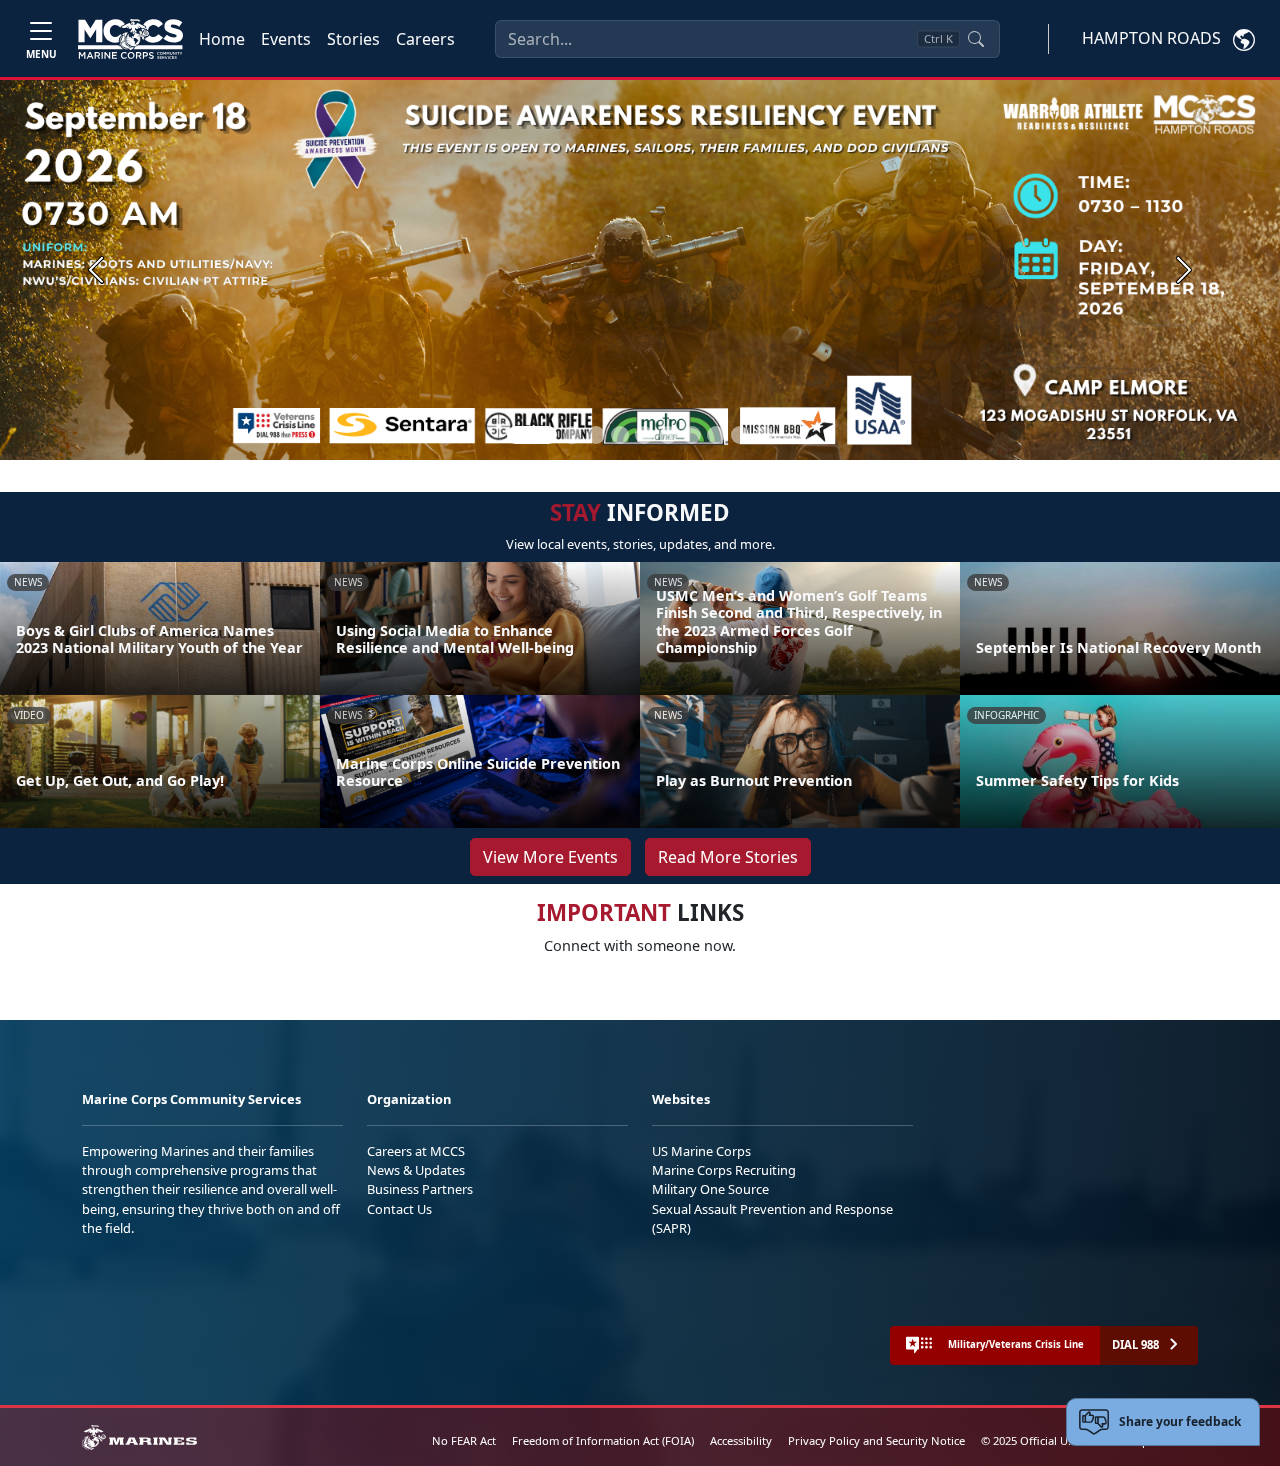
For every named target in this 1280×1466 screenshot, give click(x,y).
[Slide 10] (764, 435)
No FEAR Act (464, 1440)
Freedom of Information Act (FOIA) (603, 1440)
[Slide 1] (532, 435)
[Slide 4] (620, 435)
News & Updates (416, 1170)
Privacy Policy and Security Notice (876, 1440)
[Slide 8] (716, 435)
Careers (425, 39)
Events (286, 39)
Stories (353, 39)
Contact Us (399, 1209)
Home (222, 39)
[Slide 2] (572, 435)
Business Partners (420, 1189)
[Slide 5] (644, 435)
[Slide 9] (740, 435)
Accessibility (741, 1440)
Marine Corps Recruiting (724, 1170)
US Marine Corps (701, 1151)
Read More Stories (728, 857)
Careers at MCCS (416, 1151)
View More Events (550, 857)
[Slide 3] (596, 435)
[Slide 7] (692, 435)
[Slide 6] (668, 435)
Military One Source (710, 1189)
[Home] (130, 39)
